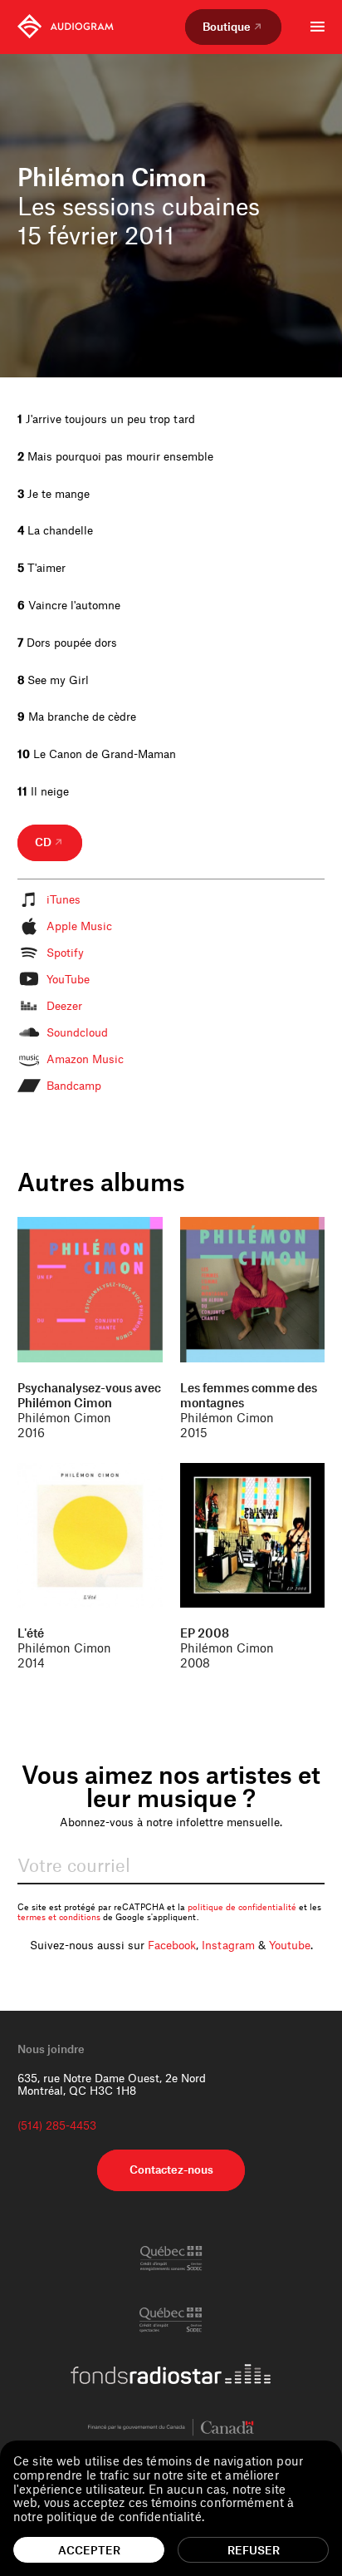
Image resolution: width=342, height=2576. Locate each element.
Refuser (254, 2550)
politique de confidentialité (242, 1907)
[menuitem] (66, 27)
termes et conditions (59, 1917)
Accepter (89, 2550)
